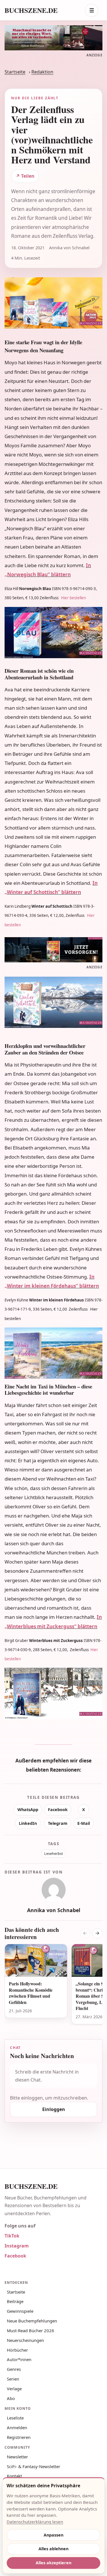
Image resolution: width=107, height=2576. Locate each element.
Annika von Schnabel (54, 1910)
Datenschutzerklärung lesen (35, 2522)
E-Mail (84, 1823)
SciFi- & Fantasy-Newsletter (34, 2466)
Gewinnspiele (20, 2311)
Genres (14, 2369)
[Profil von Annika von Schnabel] (54, 1890)
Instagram (17, 2246)
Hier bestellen (73, 598)
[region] (53, 1985)
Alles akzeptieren (53, 2563)
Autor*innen (19, 2359)
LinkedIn (28, 1823)
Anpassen (53, 2535)
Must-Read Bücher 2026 (31, 2330)
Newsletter (17, 2457)
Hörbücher (17, 2350)
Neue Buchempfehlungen (32, 2321)
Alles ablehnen (53, 2549)
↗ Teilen (25, 176)
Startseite (15, 72)
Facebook (58, 1810)
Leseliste (15, 2418)
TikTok (12, 2236)
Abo (11, 2398)
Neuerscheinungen (25, 2340)
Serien (13, 2379)
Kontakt (14, 2476)
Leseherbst (54, 1854)
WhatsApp (28, 1810)
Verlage (14, 2389)
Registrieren (19, 2437)
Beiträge (15, 2301)
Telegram (58, 1823)
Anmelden (17, 2427)
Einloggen (54, 2109)
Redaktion (42, 72)
